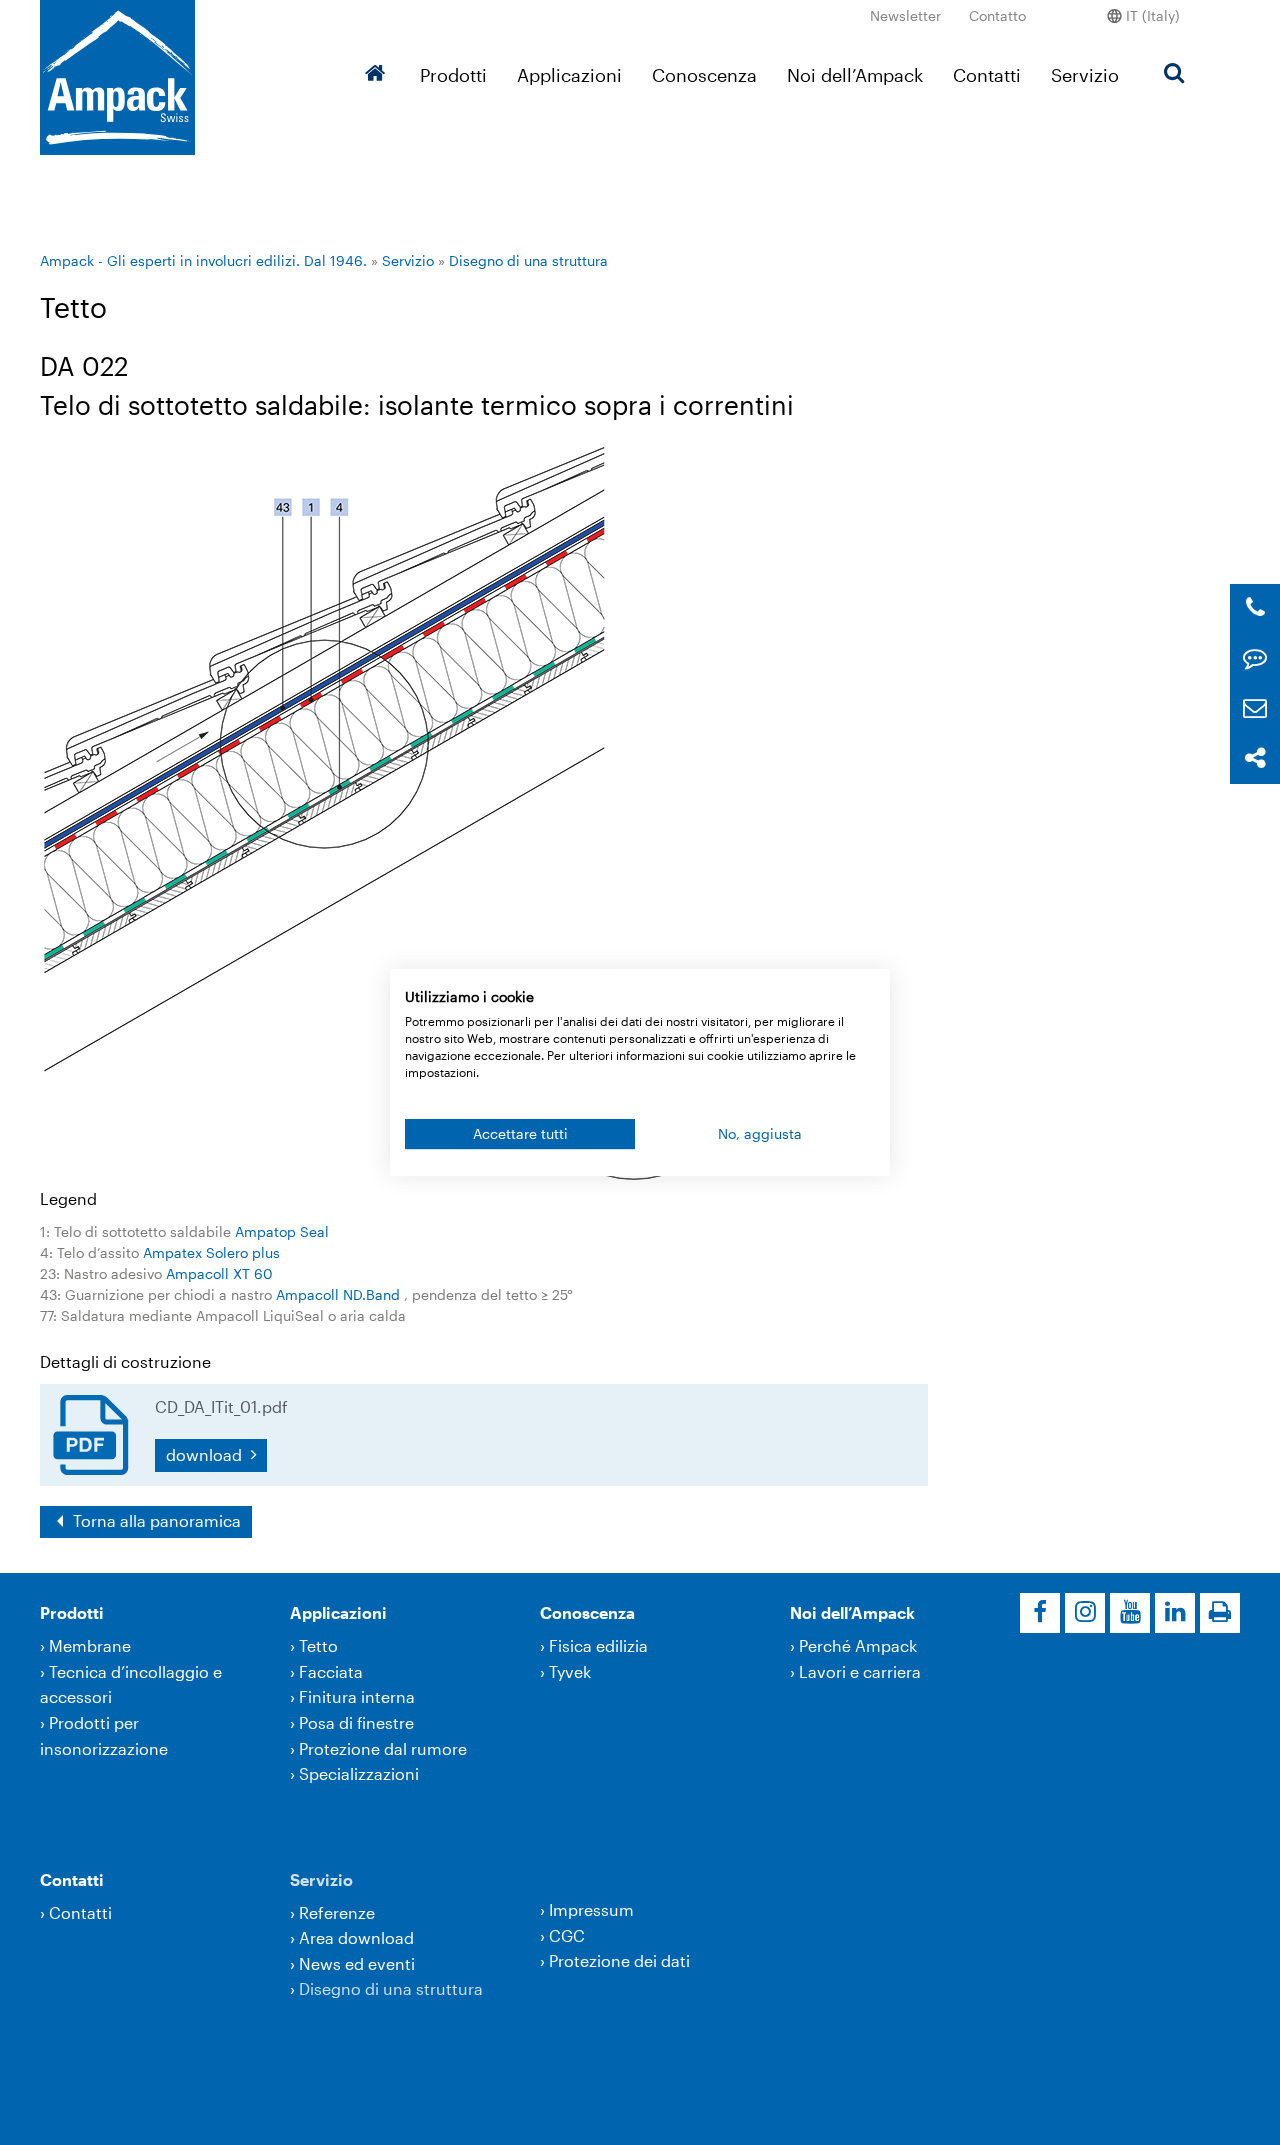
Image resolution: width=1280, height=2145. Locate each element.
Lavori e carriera (860, 1671)
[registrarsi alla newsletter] (1255, 708)
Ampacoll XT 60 (219, 1273)
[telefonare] (1255, 608)
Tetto (318, 1645)
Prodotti (453, 75)
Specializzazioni (359, 1773)
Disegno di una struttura (528, 260)
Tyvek (570, 1671)
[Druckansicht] (1220, 1613)
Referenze (337, 1912)
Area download (356, 1937)
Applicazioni (569, 75)
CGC (567, 1935)
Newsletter (905, 15)
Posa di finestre (356, 1722)
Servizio (1085, 75)
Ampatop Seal (282, 1231)
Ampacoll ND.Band (340, 1294)
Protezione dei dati (619, 1960)
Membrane (90, 1645)
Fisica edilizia (598, 1645)
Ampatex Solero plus (211, 1252)
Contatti (987, 75)
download (206, 1454)
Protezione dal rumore (383, 1748)
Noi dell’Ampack (855, 75)
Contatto (997, 15)
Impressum (591, 1909)
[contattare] (1255, 658)
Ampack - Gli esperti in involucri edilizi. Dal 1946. (203, 260)
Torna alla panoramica (155, 1520)
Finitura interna (357, 1696)
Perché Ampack (858, 1645)
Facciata (331, 1671)
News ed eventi (357, 1963)
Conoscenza (704, 75)
